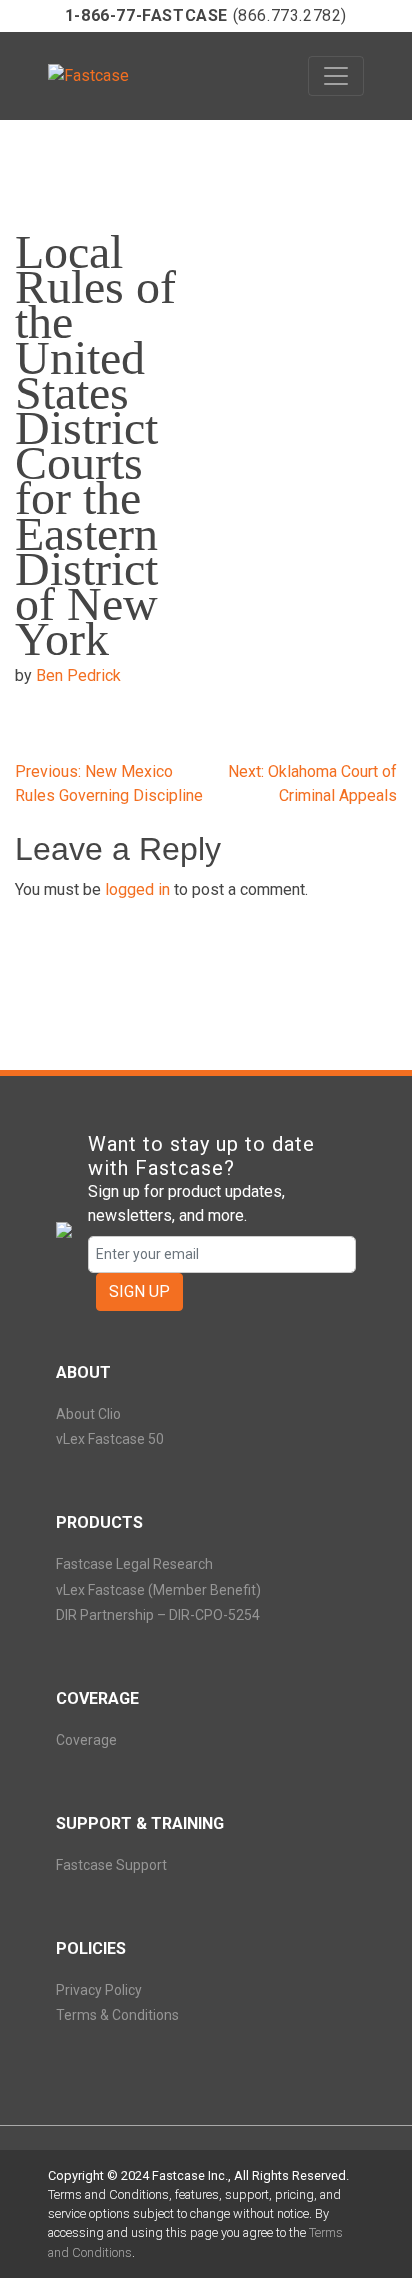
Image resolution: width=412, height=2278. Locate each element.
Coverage (86, 1740)
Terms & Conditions (117, 2015)
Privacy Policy (99, 1990)
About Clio (88, 1414)
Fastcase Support (111, 1865)
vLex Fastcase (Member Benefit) (158, 1590)
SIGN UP (139, 1291)
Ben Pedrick (78, 675)
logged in (137, 889)
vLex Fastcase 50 (110, 1439)
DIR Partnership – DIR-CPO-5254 (158, 1615)
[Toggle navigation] (336, 76)
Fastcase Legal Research (134, 1564)
